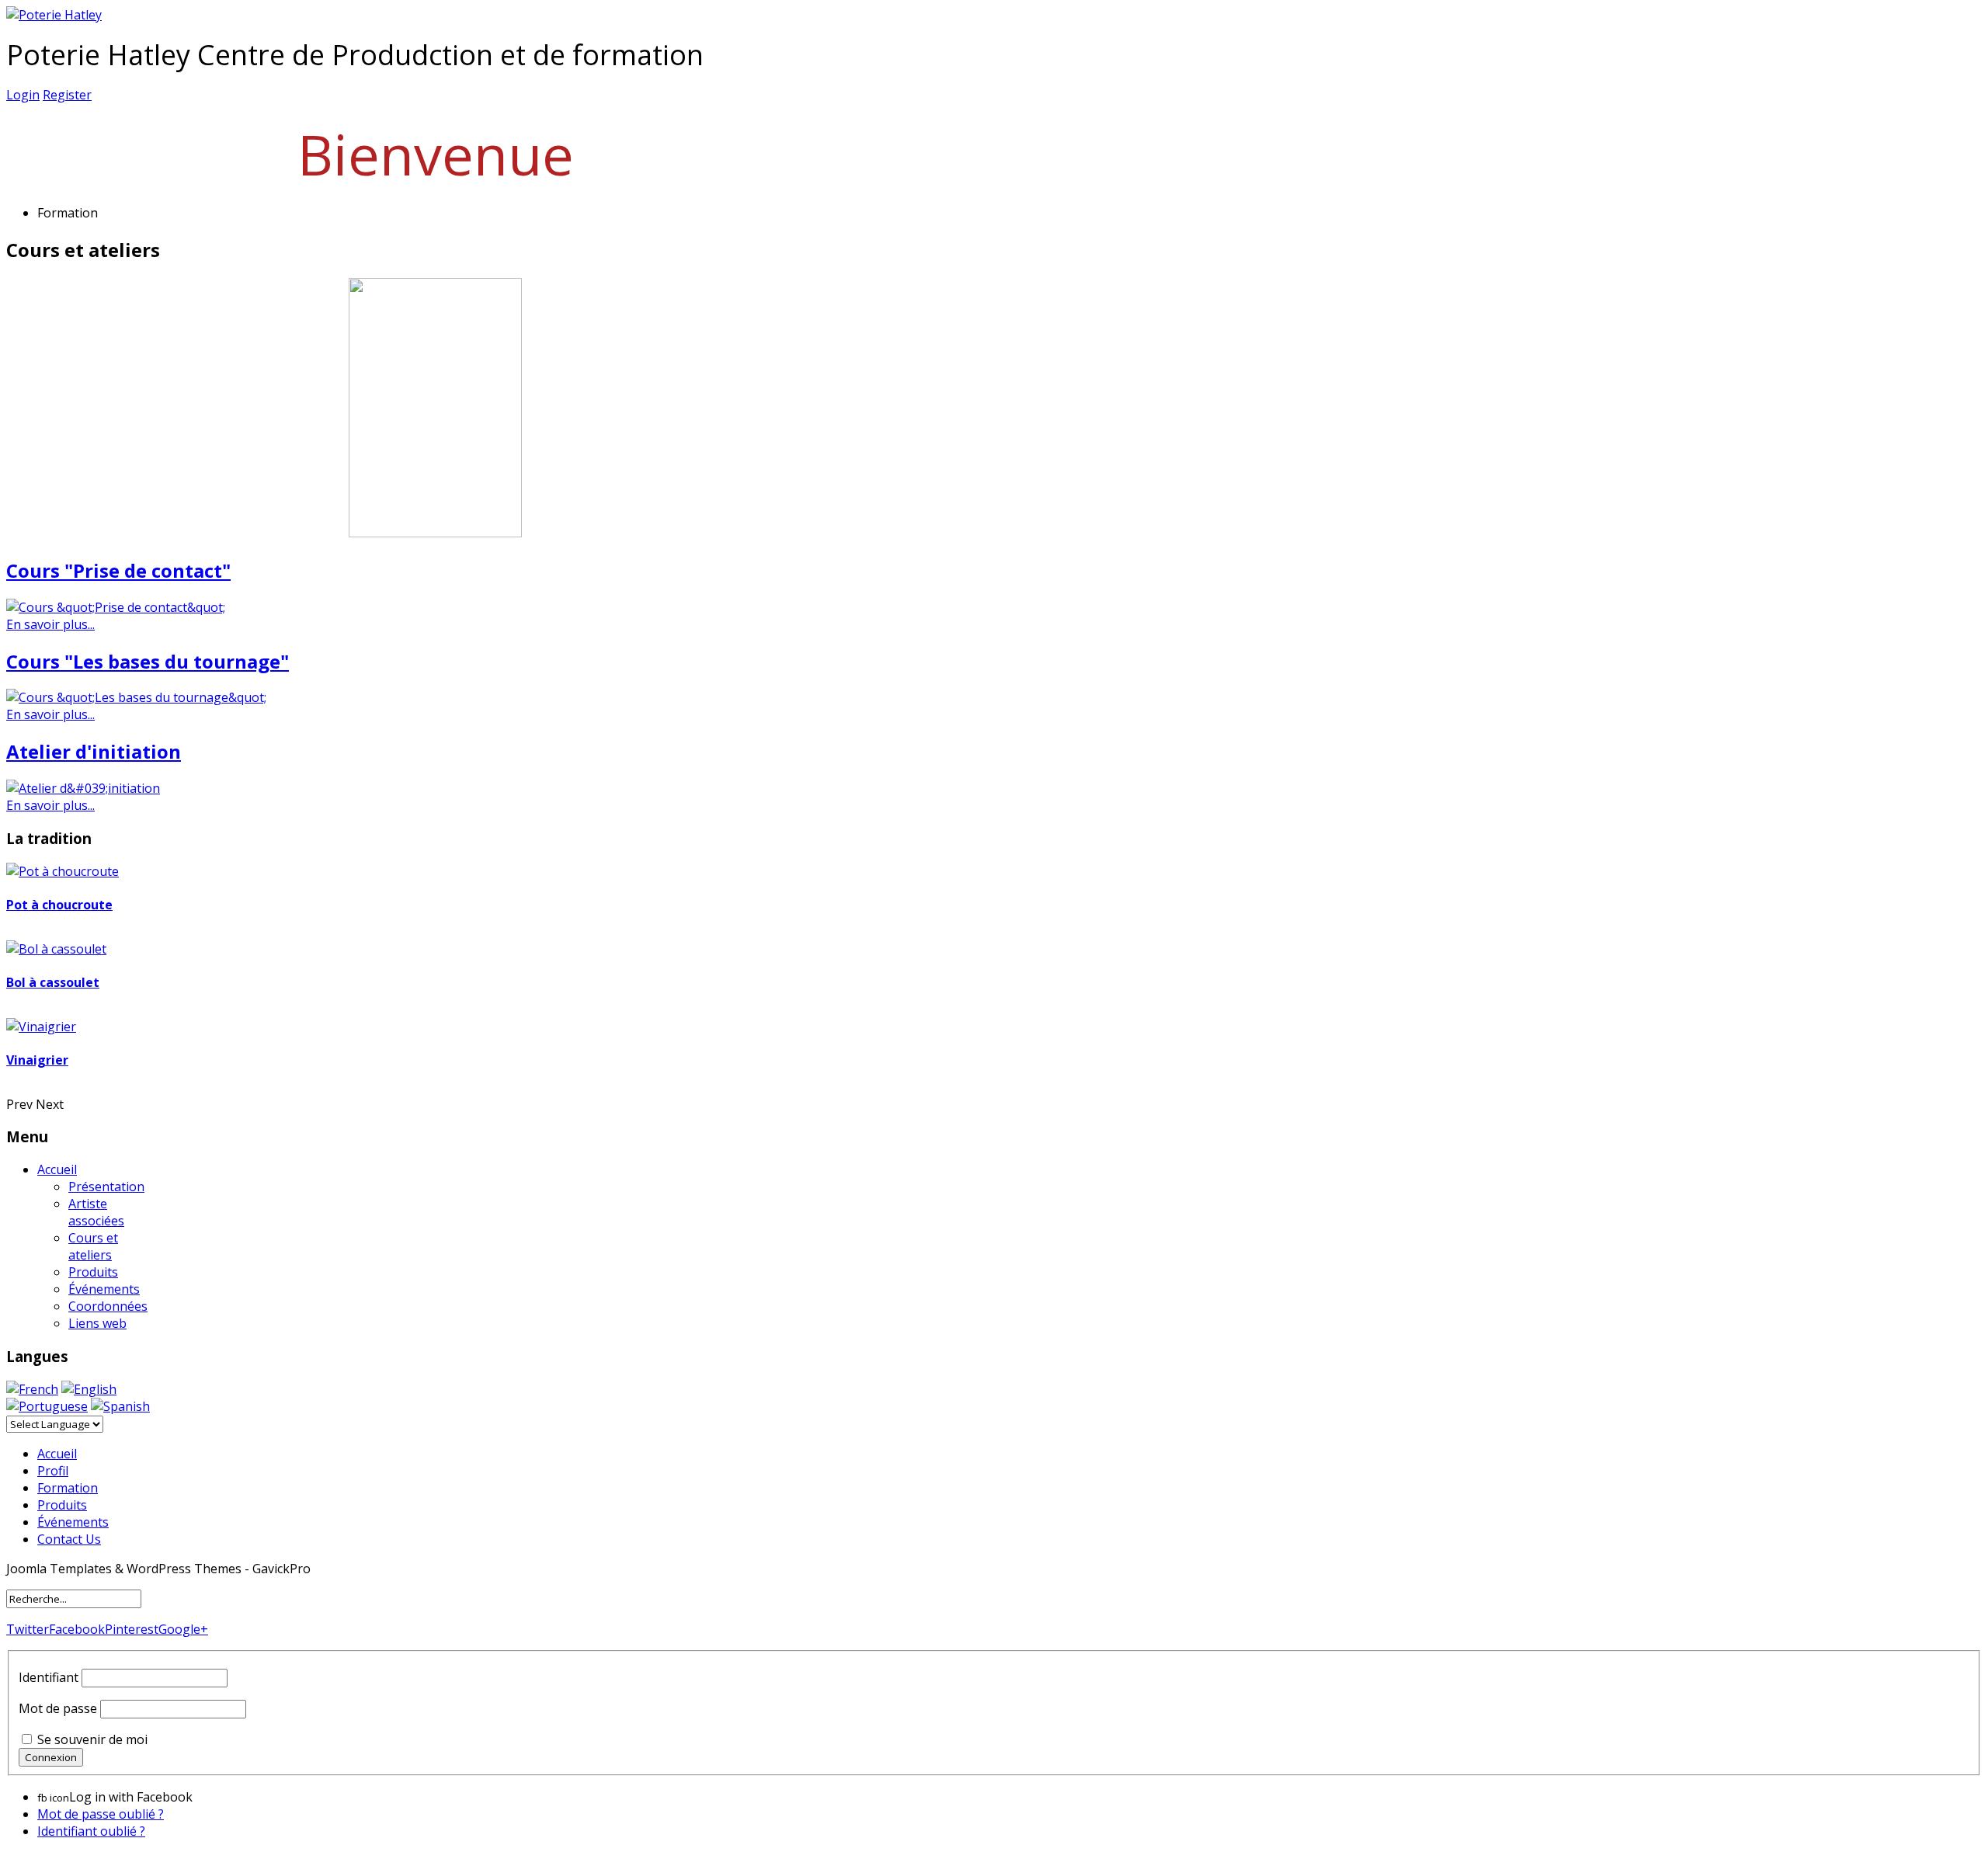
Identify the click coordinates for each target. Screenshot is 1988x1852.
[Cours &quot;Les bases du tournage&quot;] (136, 697)
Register (67, 95)
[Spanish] (120, 1406)
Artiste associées (96, 1212)
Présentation (106, 1187)
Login (23, 95)
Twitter (28, 1629)
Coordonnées (108, 1306)
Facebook (77, 1629)
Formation (68, 1488)
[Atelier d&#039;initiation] (83, 788)
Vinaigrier (37, 1060)
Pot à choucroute (59, 905)
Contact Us (69, 1539)
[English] (89, 1389)
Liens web (97, 1323)
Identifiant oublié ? (91, 1831)
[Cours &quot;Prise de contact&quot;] (116, 607)
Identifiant (49, 1677)
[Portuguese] (47, 1406)
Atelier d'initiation (94, 751)
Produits (93, 1272)
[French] (32, 1389)
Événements (104, 1289)
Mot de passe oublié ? (101, 1814)
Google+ (183, 1629)
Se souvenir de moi (92, 1739)
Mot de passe (58, 1708)
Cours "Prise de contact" (118, 570)
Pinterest (132, 1629)
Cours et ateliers (93, 1246)
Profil (53, 1471)
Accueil (57, 1169)
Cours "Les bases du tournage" (148, 661)
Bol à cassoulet (53, 982)
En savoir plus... (50, 624)
